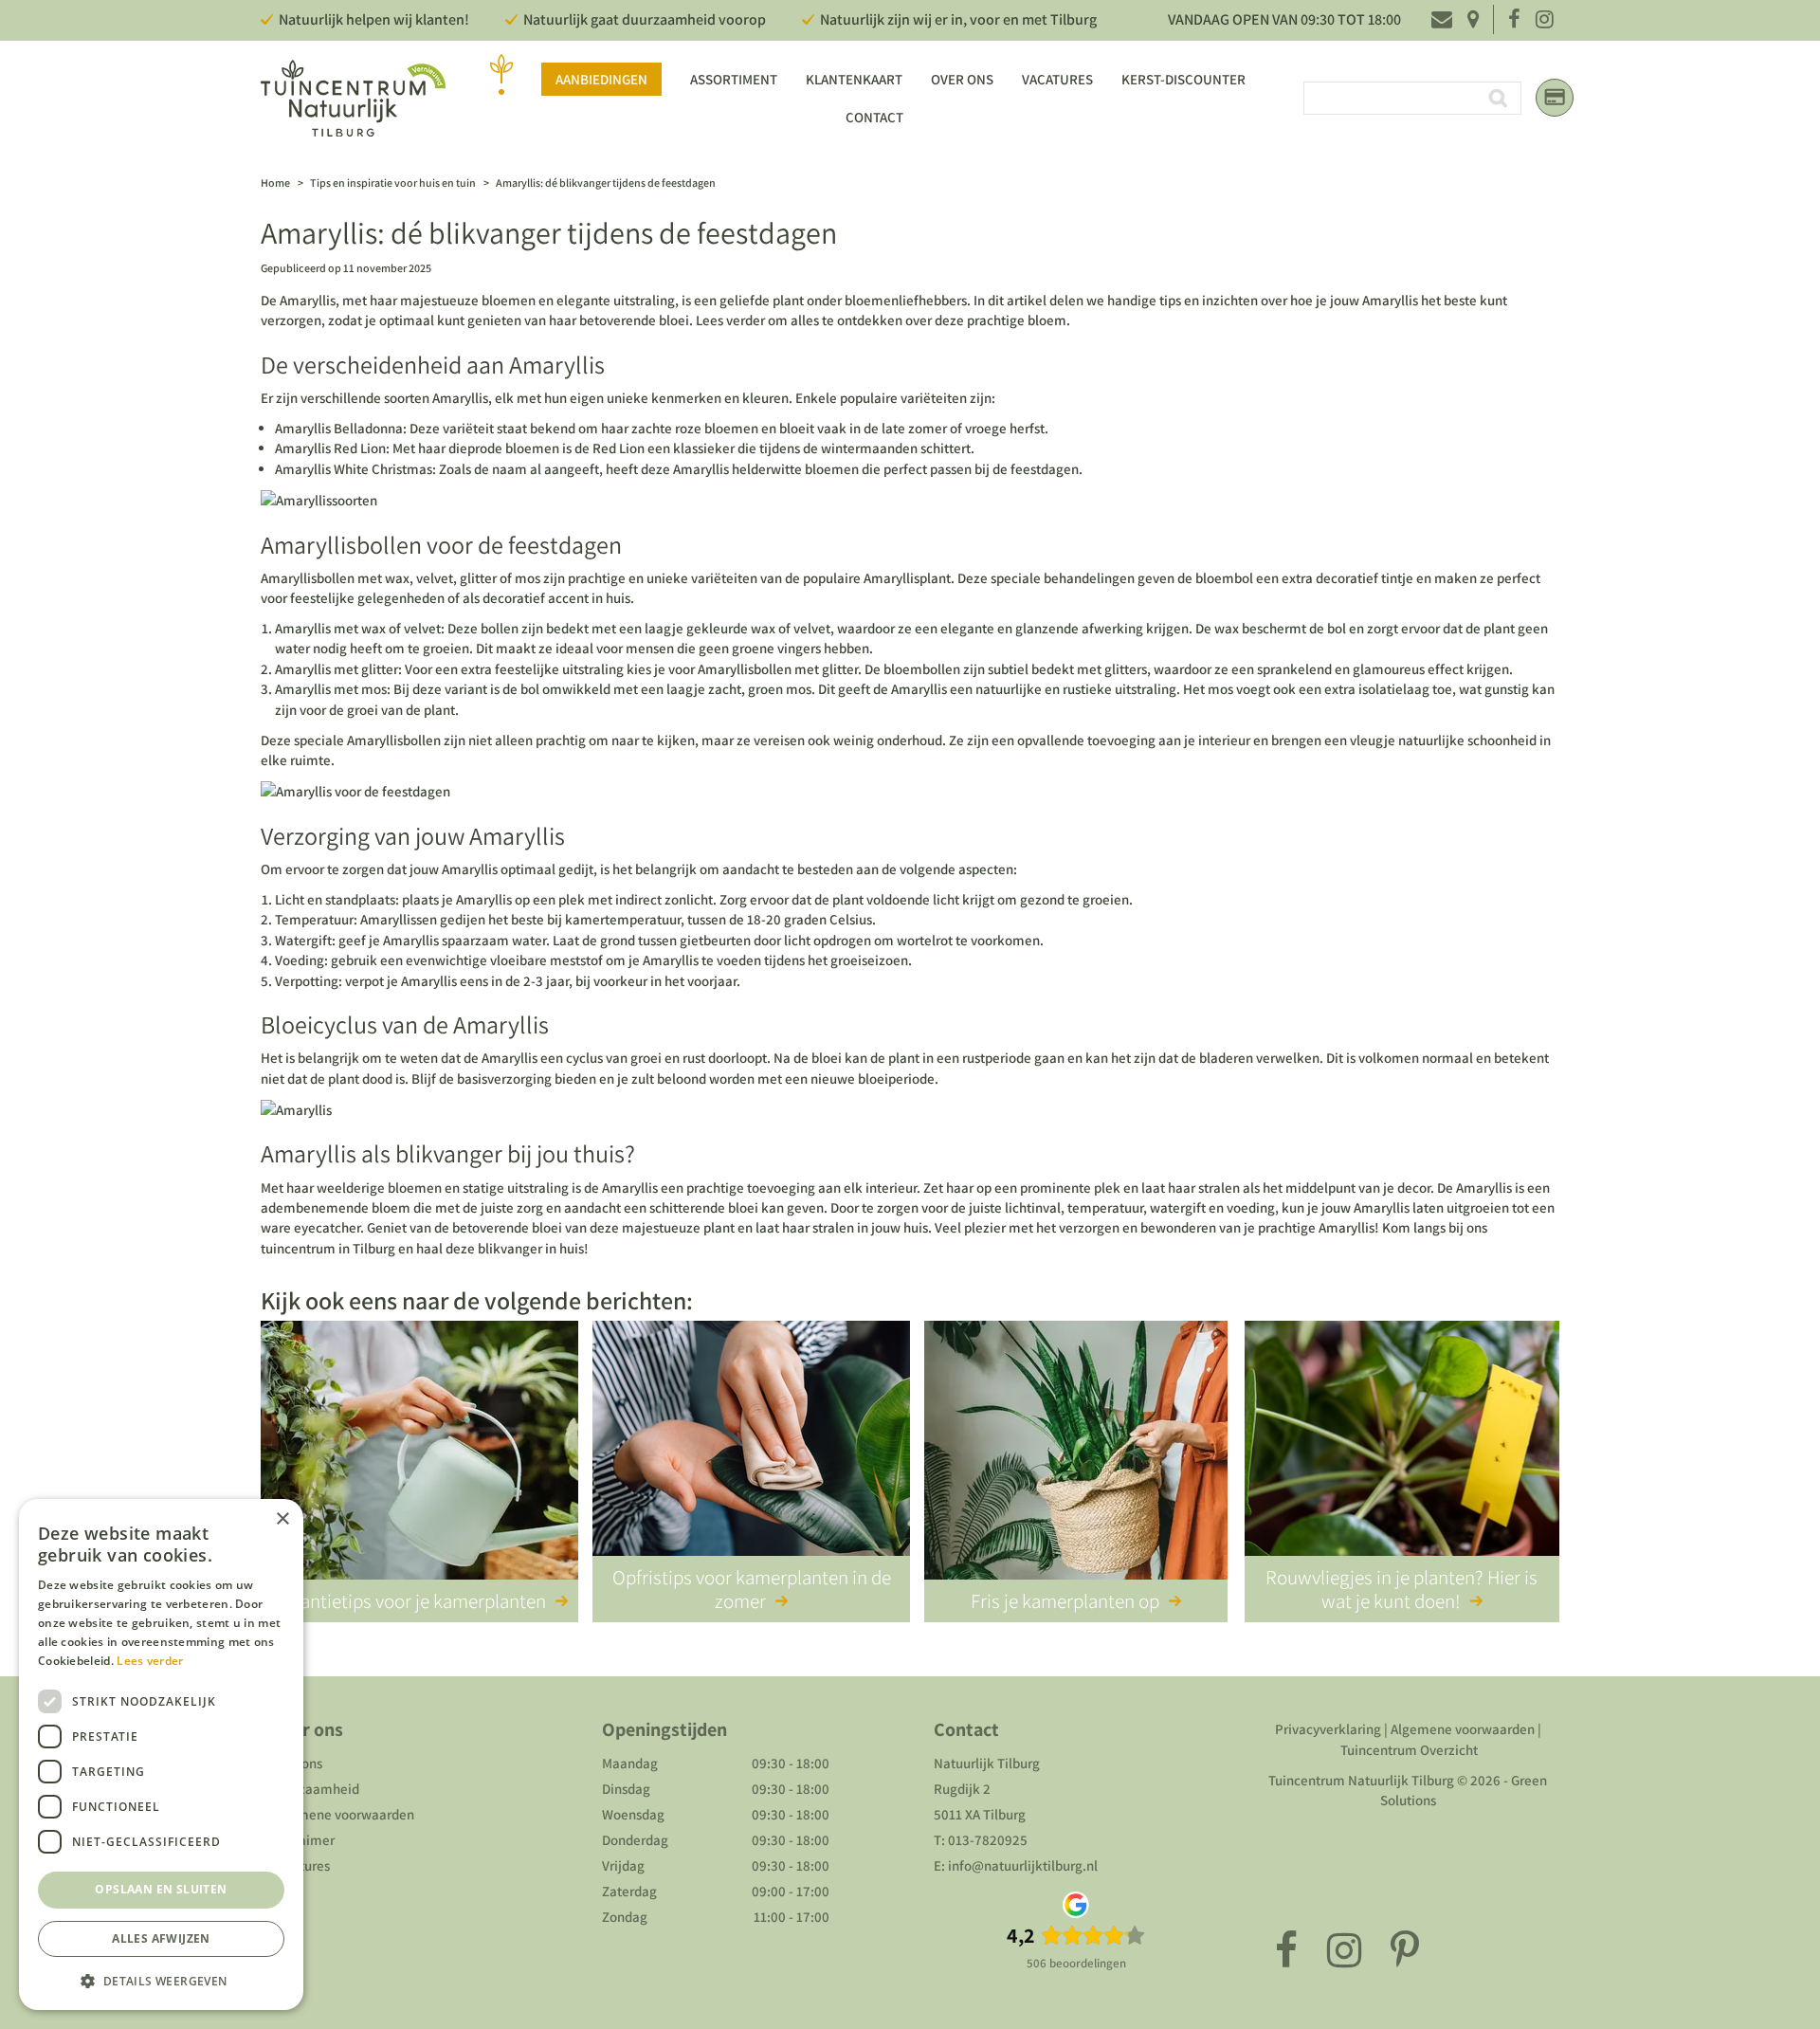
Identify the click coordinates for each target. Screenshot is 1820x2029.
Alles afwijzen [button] (161, 1938)
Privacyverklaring (1328, 1729)
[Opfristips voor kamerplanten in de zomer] (751, 1453)
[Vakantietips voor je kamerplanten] (419, 1453)
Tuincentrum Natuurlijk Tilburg (1361, 1780)
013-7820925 (988, 1840)
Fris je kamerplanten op (1065, 1601)
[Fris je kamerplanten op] (1076, 1453)
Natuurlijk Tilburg (987, 1763)
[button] (161, 1980)
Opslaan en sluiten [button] (161, 1889)
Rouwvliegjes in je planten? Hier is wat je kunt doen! (1401, 1589)
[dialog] (161, 1755)
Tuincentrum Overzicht (1409, 1750)
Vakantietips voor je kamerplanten (409, 1601)
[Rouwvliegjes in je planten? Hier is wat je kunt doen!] (1402, 1453)
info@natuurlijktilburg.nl (1023, 1865)
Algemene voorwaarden (342, 1814)
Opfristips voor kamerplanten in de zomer (752, 1589)
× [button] (282, 1519)
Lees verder (150, 1661)
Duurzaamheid (315, 1789)
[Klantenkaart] (1555, 98)
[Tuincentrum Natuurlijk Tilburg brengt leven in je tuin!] (353, 98)
